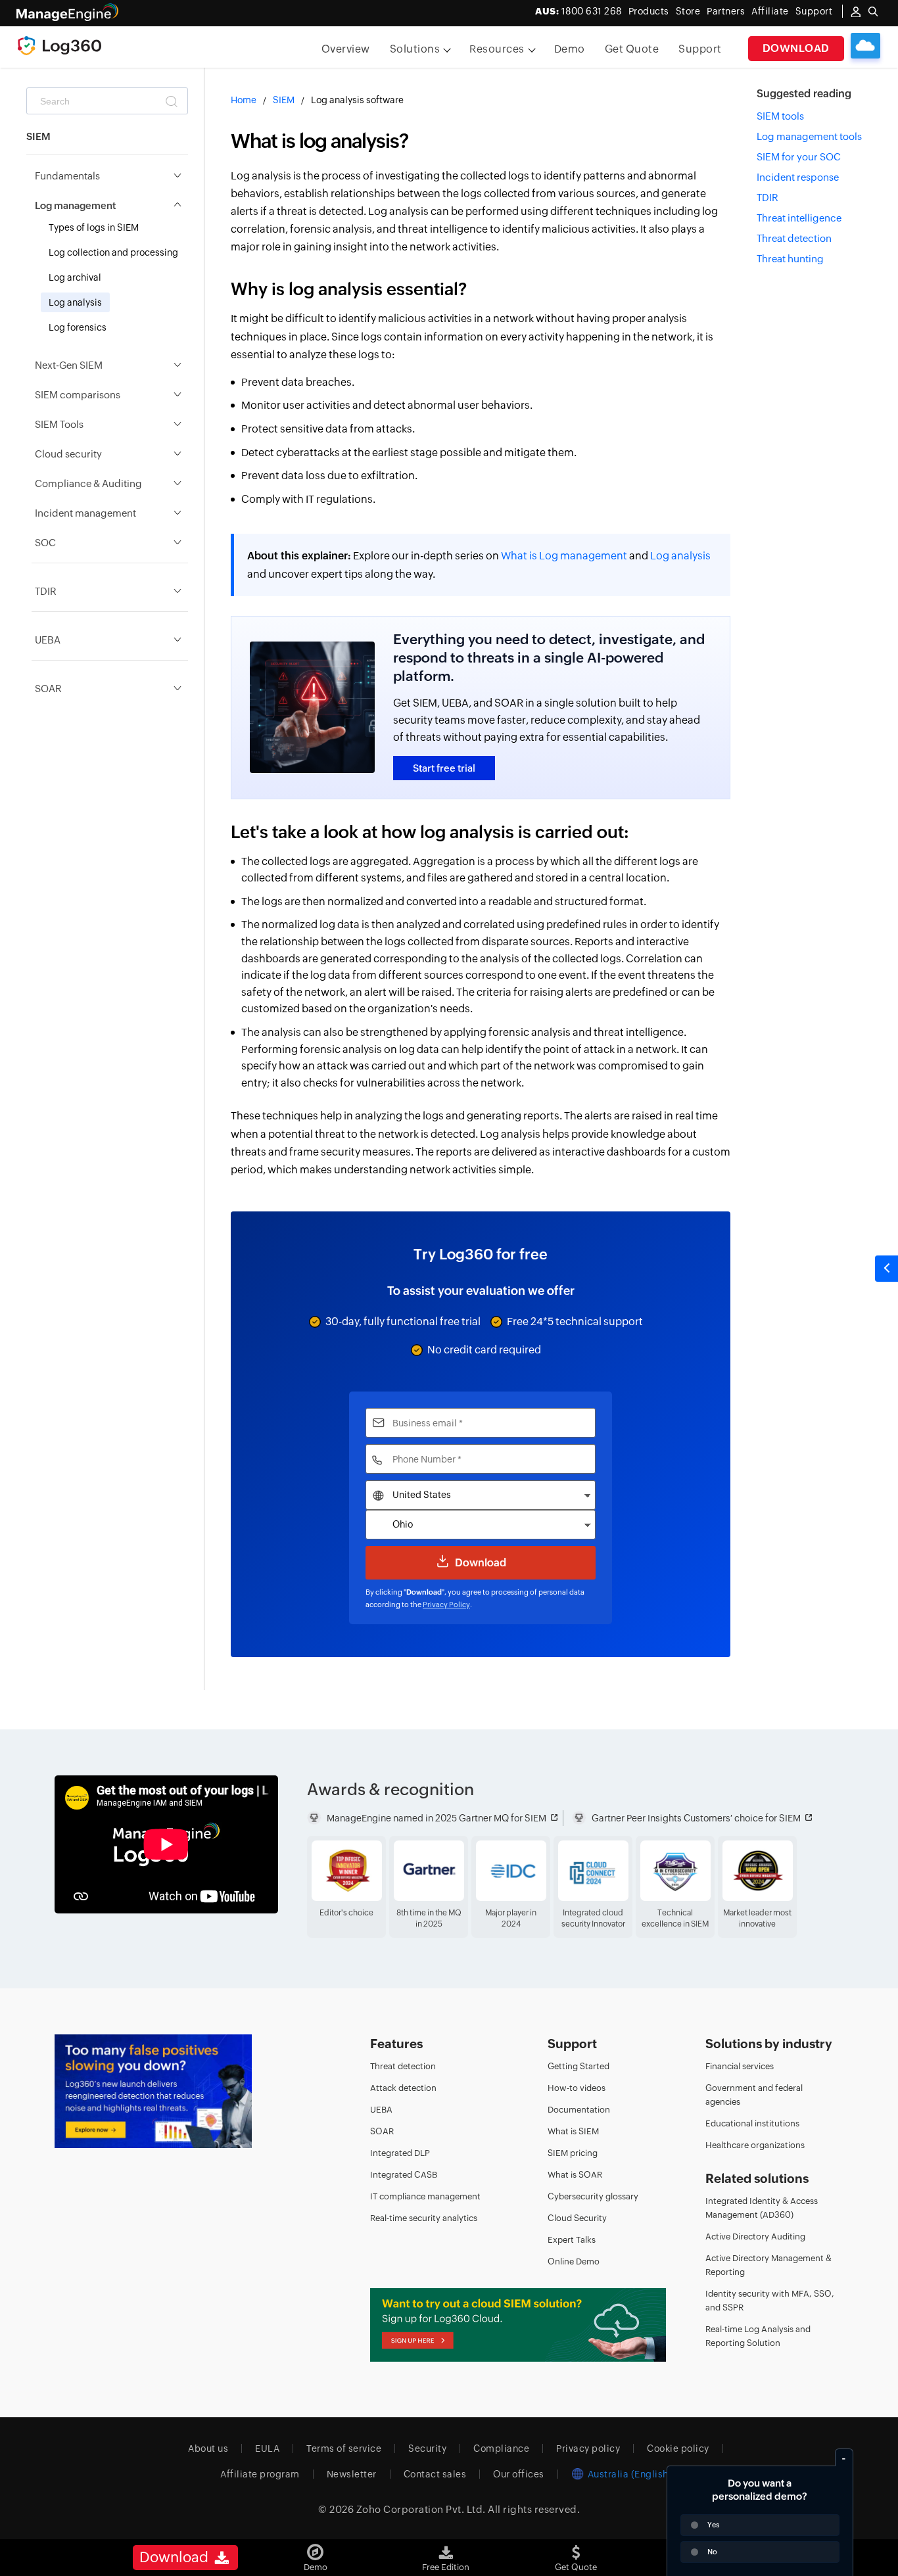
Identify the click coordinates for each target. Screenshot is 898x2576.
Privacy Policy (446, 1604)
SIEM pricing (573, 2153)
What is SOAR (575, 2175)
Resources (497, 49)
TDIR (768, 198)
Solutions (415, 49)
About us (208, 2448)
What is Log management (564, 556)
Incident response (798, 177)
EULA (267, 2448)
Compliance (501, 2448)
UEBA (381, 2110)
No (712, 2552)
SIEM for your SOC (799, 157)
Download (796, 48)
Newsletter (352, 2474)
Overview (346, 49)
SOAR (382, 2131)
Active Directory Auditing (755, 2236)
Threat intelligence (799, 218)
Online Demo (574, 2261)
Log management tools (809, 136)
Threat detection (794, 238)
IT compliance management (425, 2196)
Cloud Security (577, 2218)
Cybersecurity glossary (593, 2196)
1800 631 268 (579, 11)
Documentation (579, 2110)
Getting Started (579, 2066)
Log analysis (75, 302)
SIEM (284, 100)
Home (244, 100)
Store (688, 11)
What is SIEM (573, 2131)
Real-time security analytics (424, 2218)
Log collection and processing (113, 252)
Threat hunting (790, 259)
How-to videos (577, 2088)
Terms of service (344, 2448)
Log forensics (78, 327)
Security (427, 2448)
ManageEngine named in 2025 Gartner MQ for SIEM (437, 1818)
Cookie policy (678, 2448)
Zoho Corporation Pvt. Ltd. (421, 2509)
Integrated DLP (400, 2153)
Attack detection (403, 2088)
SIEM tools (780, 116)
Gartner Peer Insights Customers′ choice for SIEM (696, 1818)
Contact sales (435, 2474)
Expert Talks (572, 2240)
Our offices (519, 2474)
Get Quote (632, 49)
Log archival (75, 277)
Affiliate (770, 11)
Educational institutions (752, 2123)
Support (700, 49)
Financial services (740, 2066)
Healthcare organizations (755, 2145)
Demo (570, 49)
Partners (726, 11)
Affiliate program (260, 2474)
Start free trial (444, 768)
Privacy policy (588, 2448)
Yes (713, 2525)
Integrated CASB (404, 2175)
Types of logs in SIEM (94, 227)
